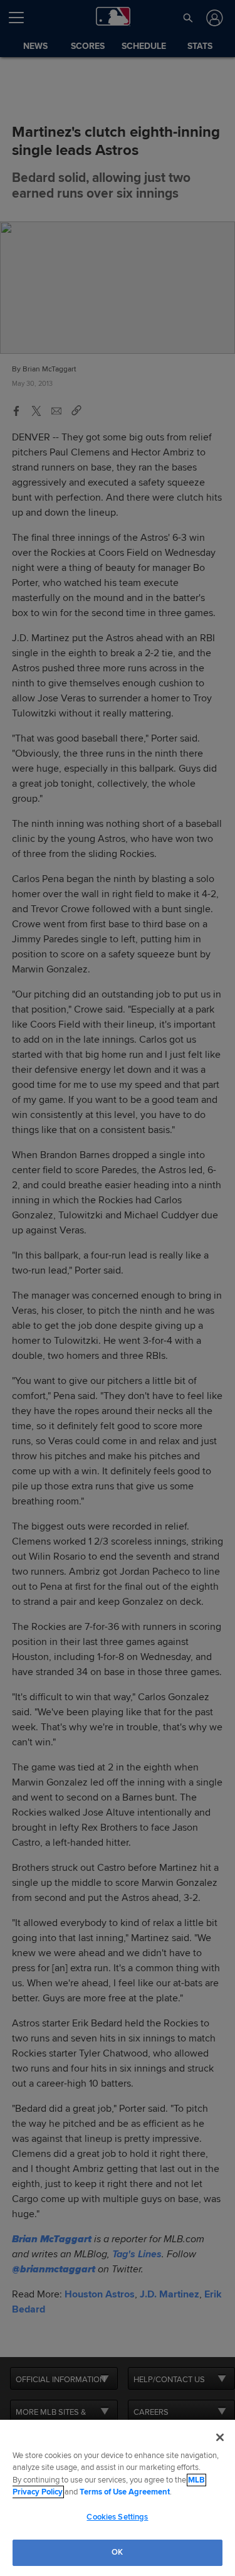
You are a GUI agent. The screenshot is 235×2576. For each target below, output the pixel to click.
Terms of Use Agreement (125, 2492)
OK (117, 2552)
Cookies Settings (117, 2517)
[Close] (220, 2437)
